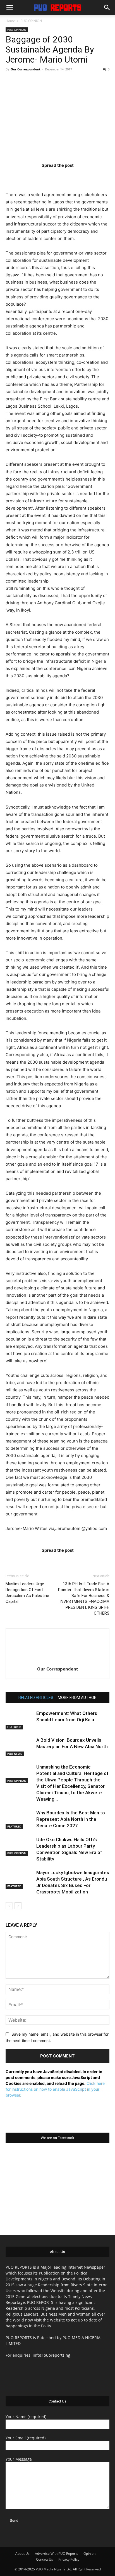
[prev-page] (9, 1906)
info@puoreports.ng (51, 2355)
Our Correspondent (26, 69)
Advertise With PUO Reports (57, 2554)
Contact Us (45, 2559)
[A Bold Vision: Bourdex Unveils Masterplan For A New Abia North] (20, 1747)
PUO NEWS (15, 1754)
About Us (22, 2554)
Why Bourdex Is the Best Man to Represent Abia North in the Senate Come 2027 (71, 1819)
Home (10, 21)
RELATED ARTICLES (36, 1698)
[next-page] (18, 1906)
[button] (9, 8)
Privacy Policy (69, 2559)
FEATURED (14, 1727)
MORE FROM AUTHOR (77, 1698)
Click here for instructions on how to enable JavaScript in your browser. (55, 2089)
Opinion (89, 2554)
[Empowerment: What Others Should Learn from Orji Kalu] (20, 1720)
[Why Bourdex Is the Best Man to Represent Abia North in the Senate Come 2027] (20, 1819)
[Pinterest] (68, 176)
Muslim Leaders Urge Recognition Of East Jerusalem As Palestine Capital (27, 1593)
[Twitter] (47, 176)
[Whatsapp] (90, 176)
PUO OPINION (31, 21)
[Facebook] (25, 176)
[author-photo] (57, 1661)
